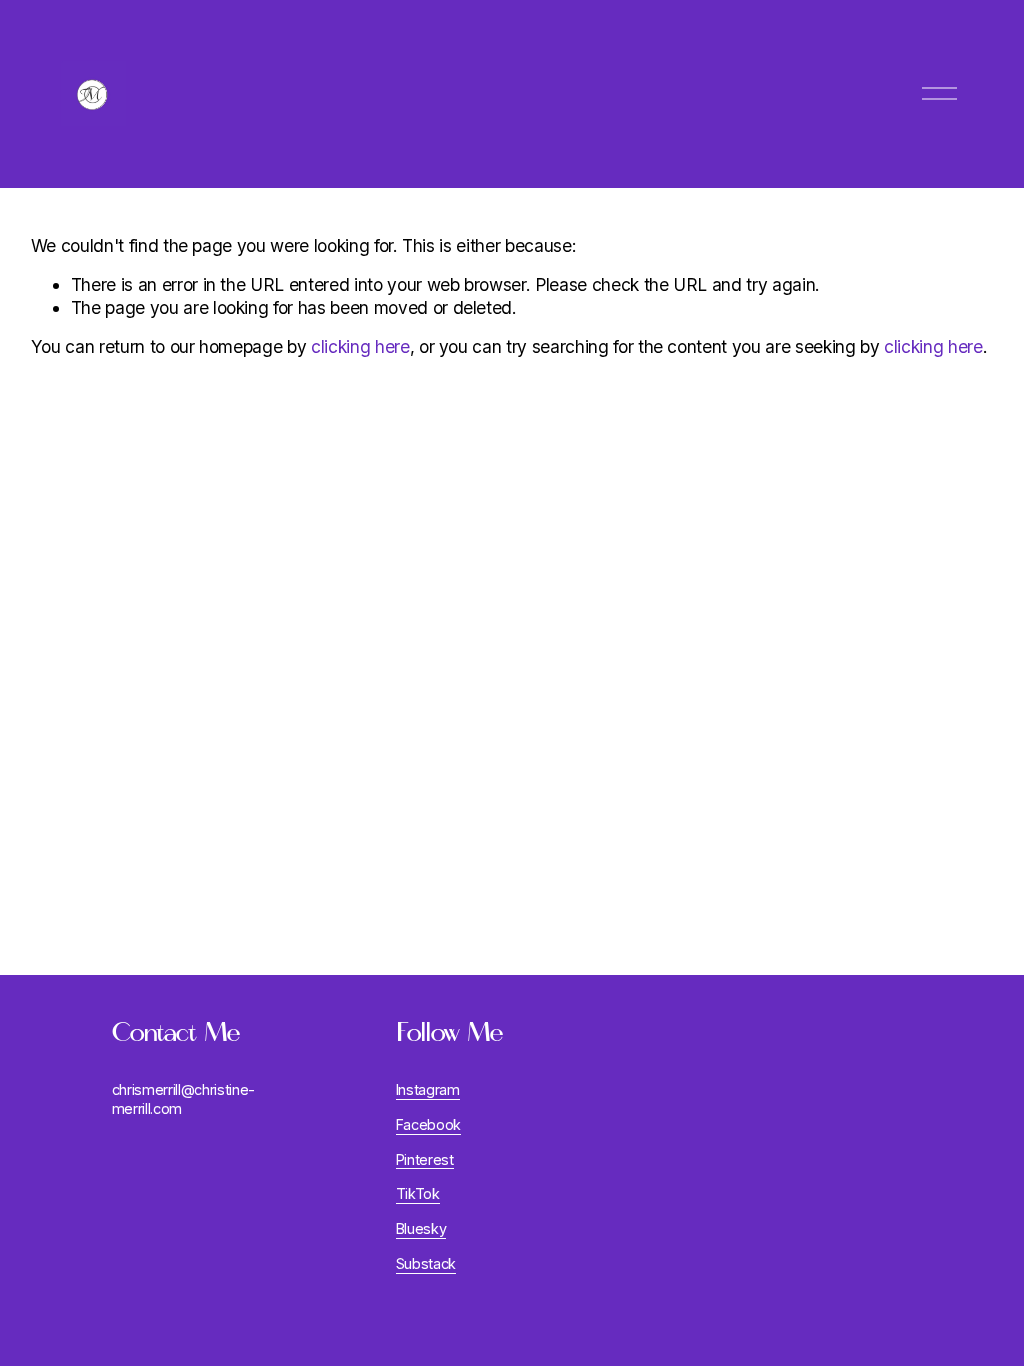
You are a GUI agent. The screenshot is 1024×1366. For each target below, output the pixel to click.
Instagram (428, 1089)
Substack (426, 1263)
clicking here (360, 346)
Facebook (428, 1124)
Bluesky (421, 1228)
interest (428, 1159)
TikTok (418, 1193)
